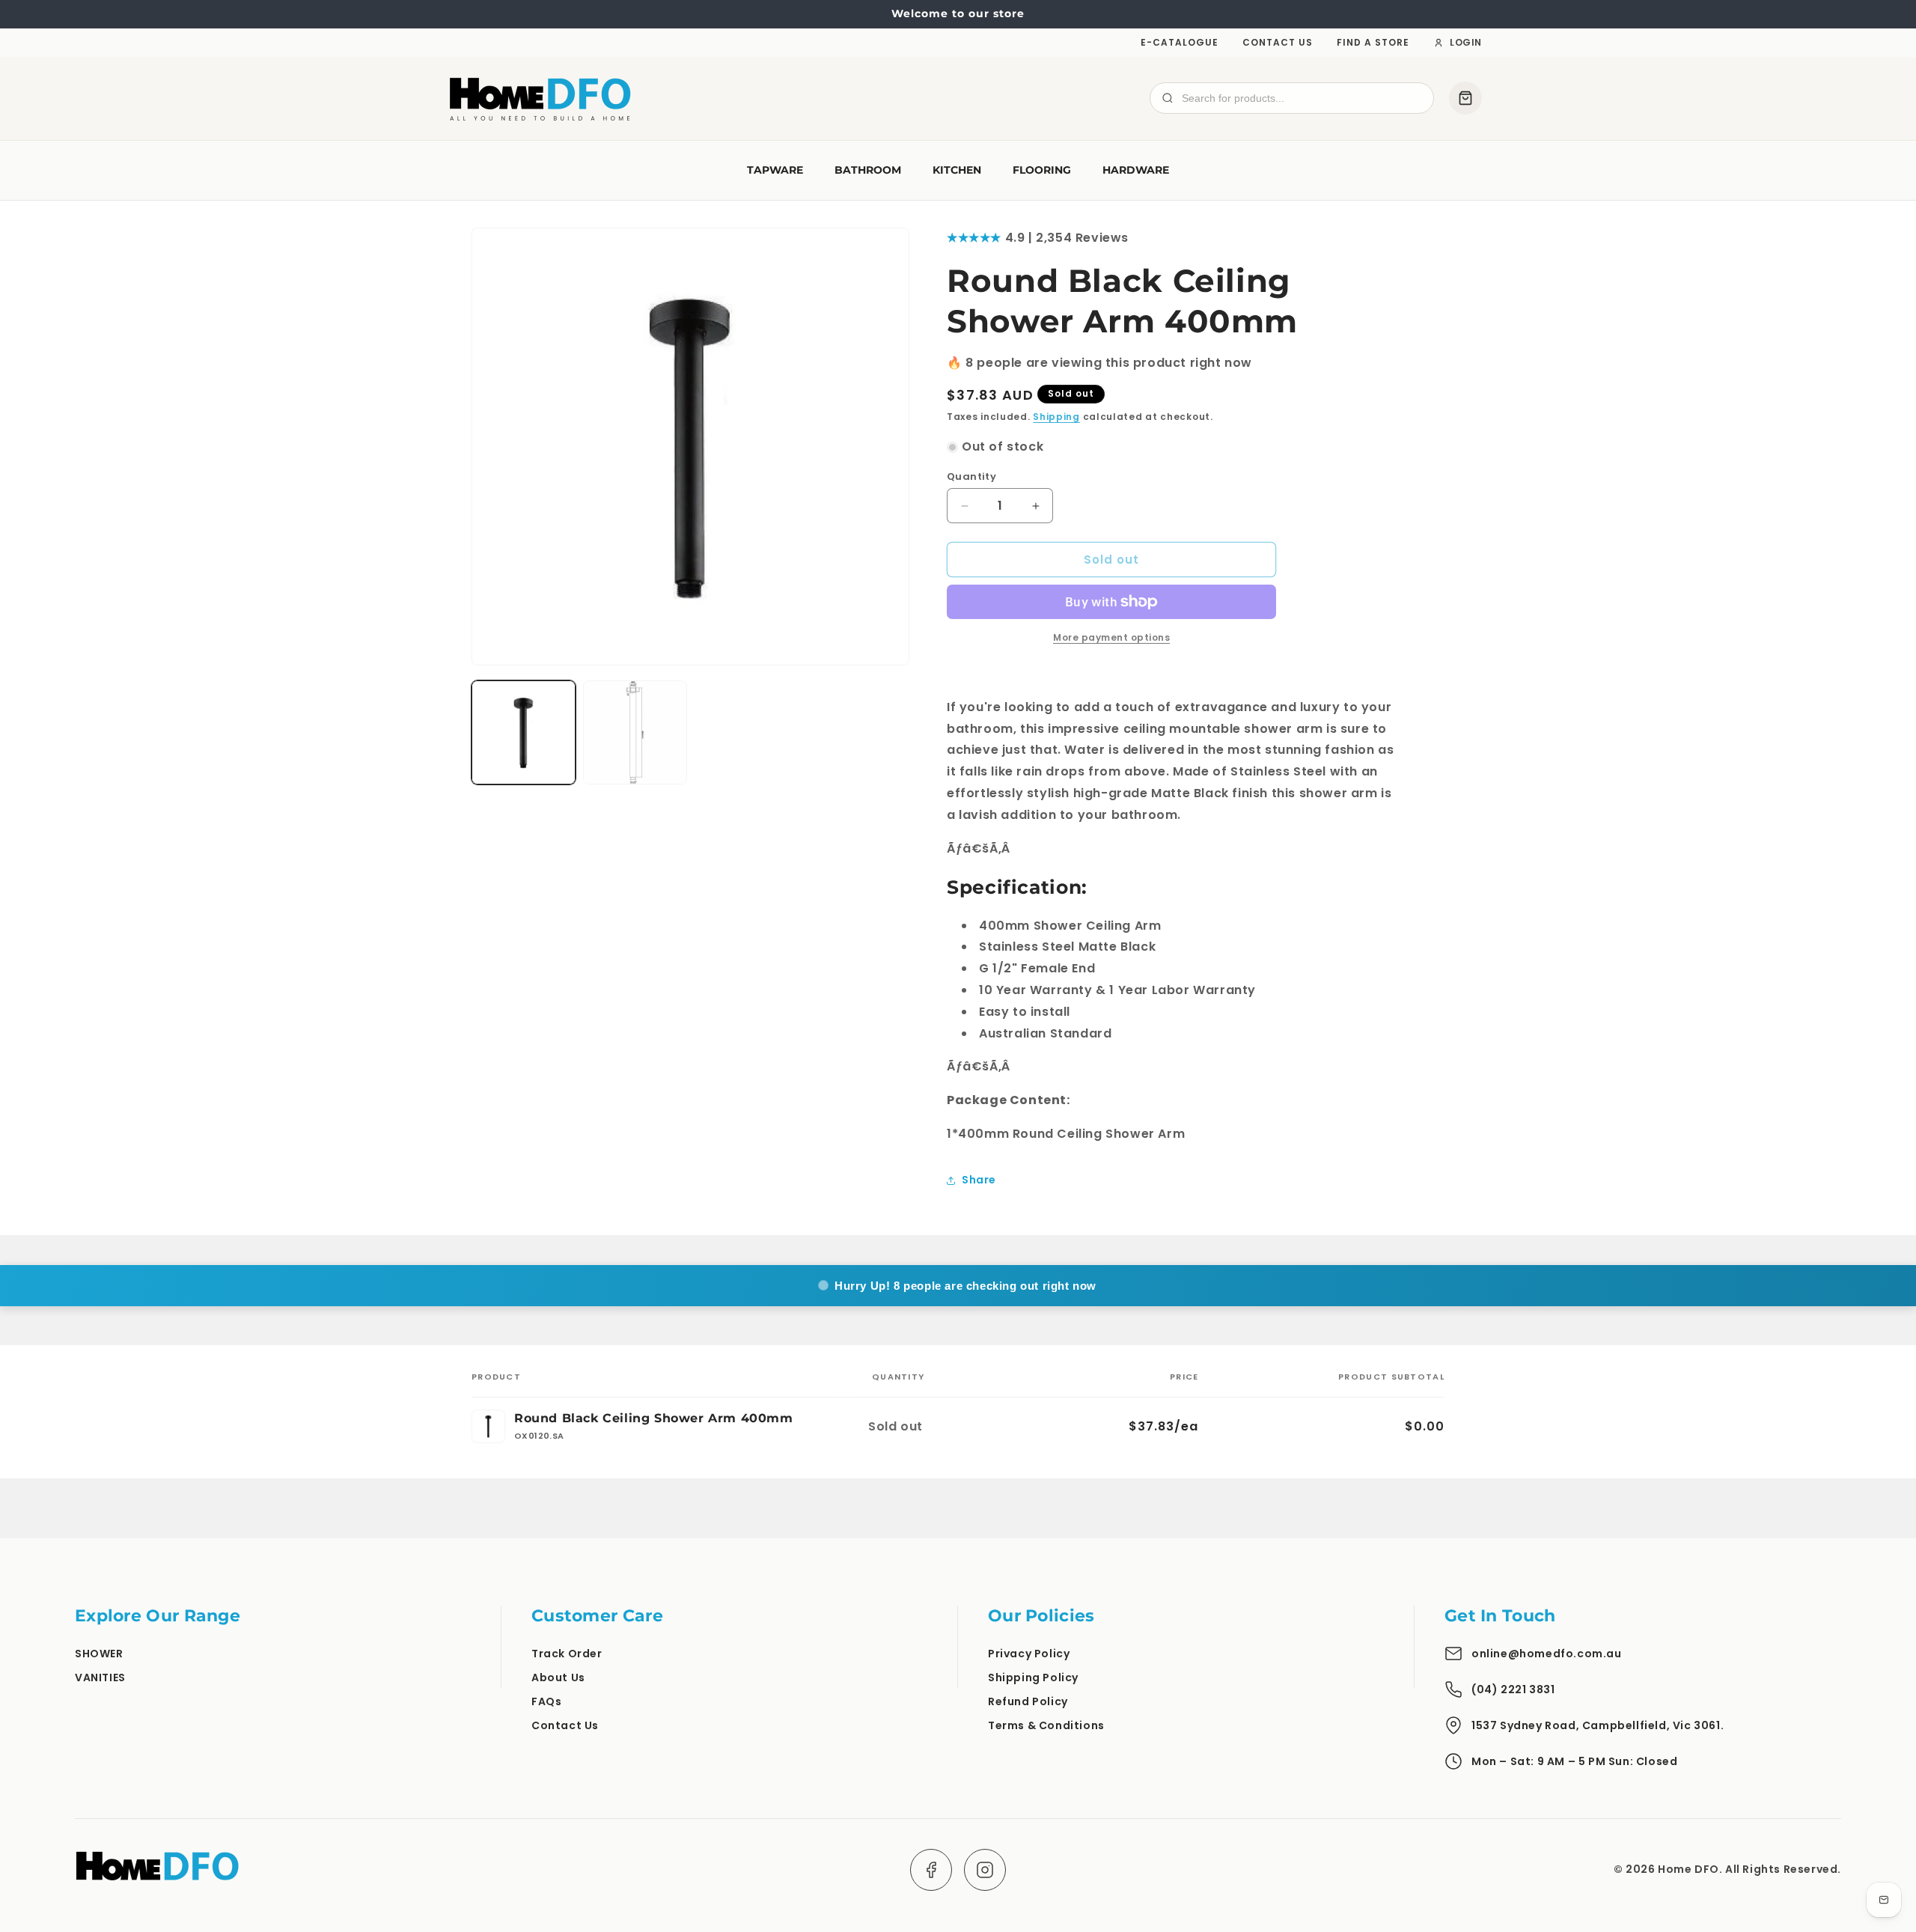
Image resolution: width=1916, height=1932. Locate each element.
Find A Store (1373, 42)
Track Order (567, 1654)
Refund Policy (1028, 1701)
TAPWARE (775, 170)
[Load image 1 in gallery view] (524, 732)
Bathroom (868, 170)
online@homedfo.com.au (1547, 1654)
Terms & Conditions (1046, 1725)
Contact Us (1278, 42)
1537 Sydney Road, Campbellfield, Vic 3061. (1598, 1725)
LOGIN (1466, 42)
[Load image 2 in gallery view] (635, 732)
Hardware (1136, 170)
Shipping (1056, 417)
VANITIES (100, 1677)
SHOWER (99, 1654)
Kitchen (957, 170)
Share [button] (979, 1180)
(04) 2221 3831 (1513, 1689)
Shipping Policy (1033, 1677)
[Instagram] (985, 1870)
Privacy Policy (1029, 1654)
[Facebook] (931, 1870)
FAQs (546, 1701)
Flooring (1042, 170)
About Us (558, 1677)
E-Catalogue (1180, 42)
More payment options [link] (1111, 637)
